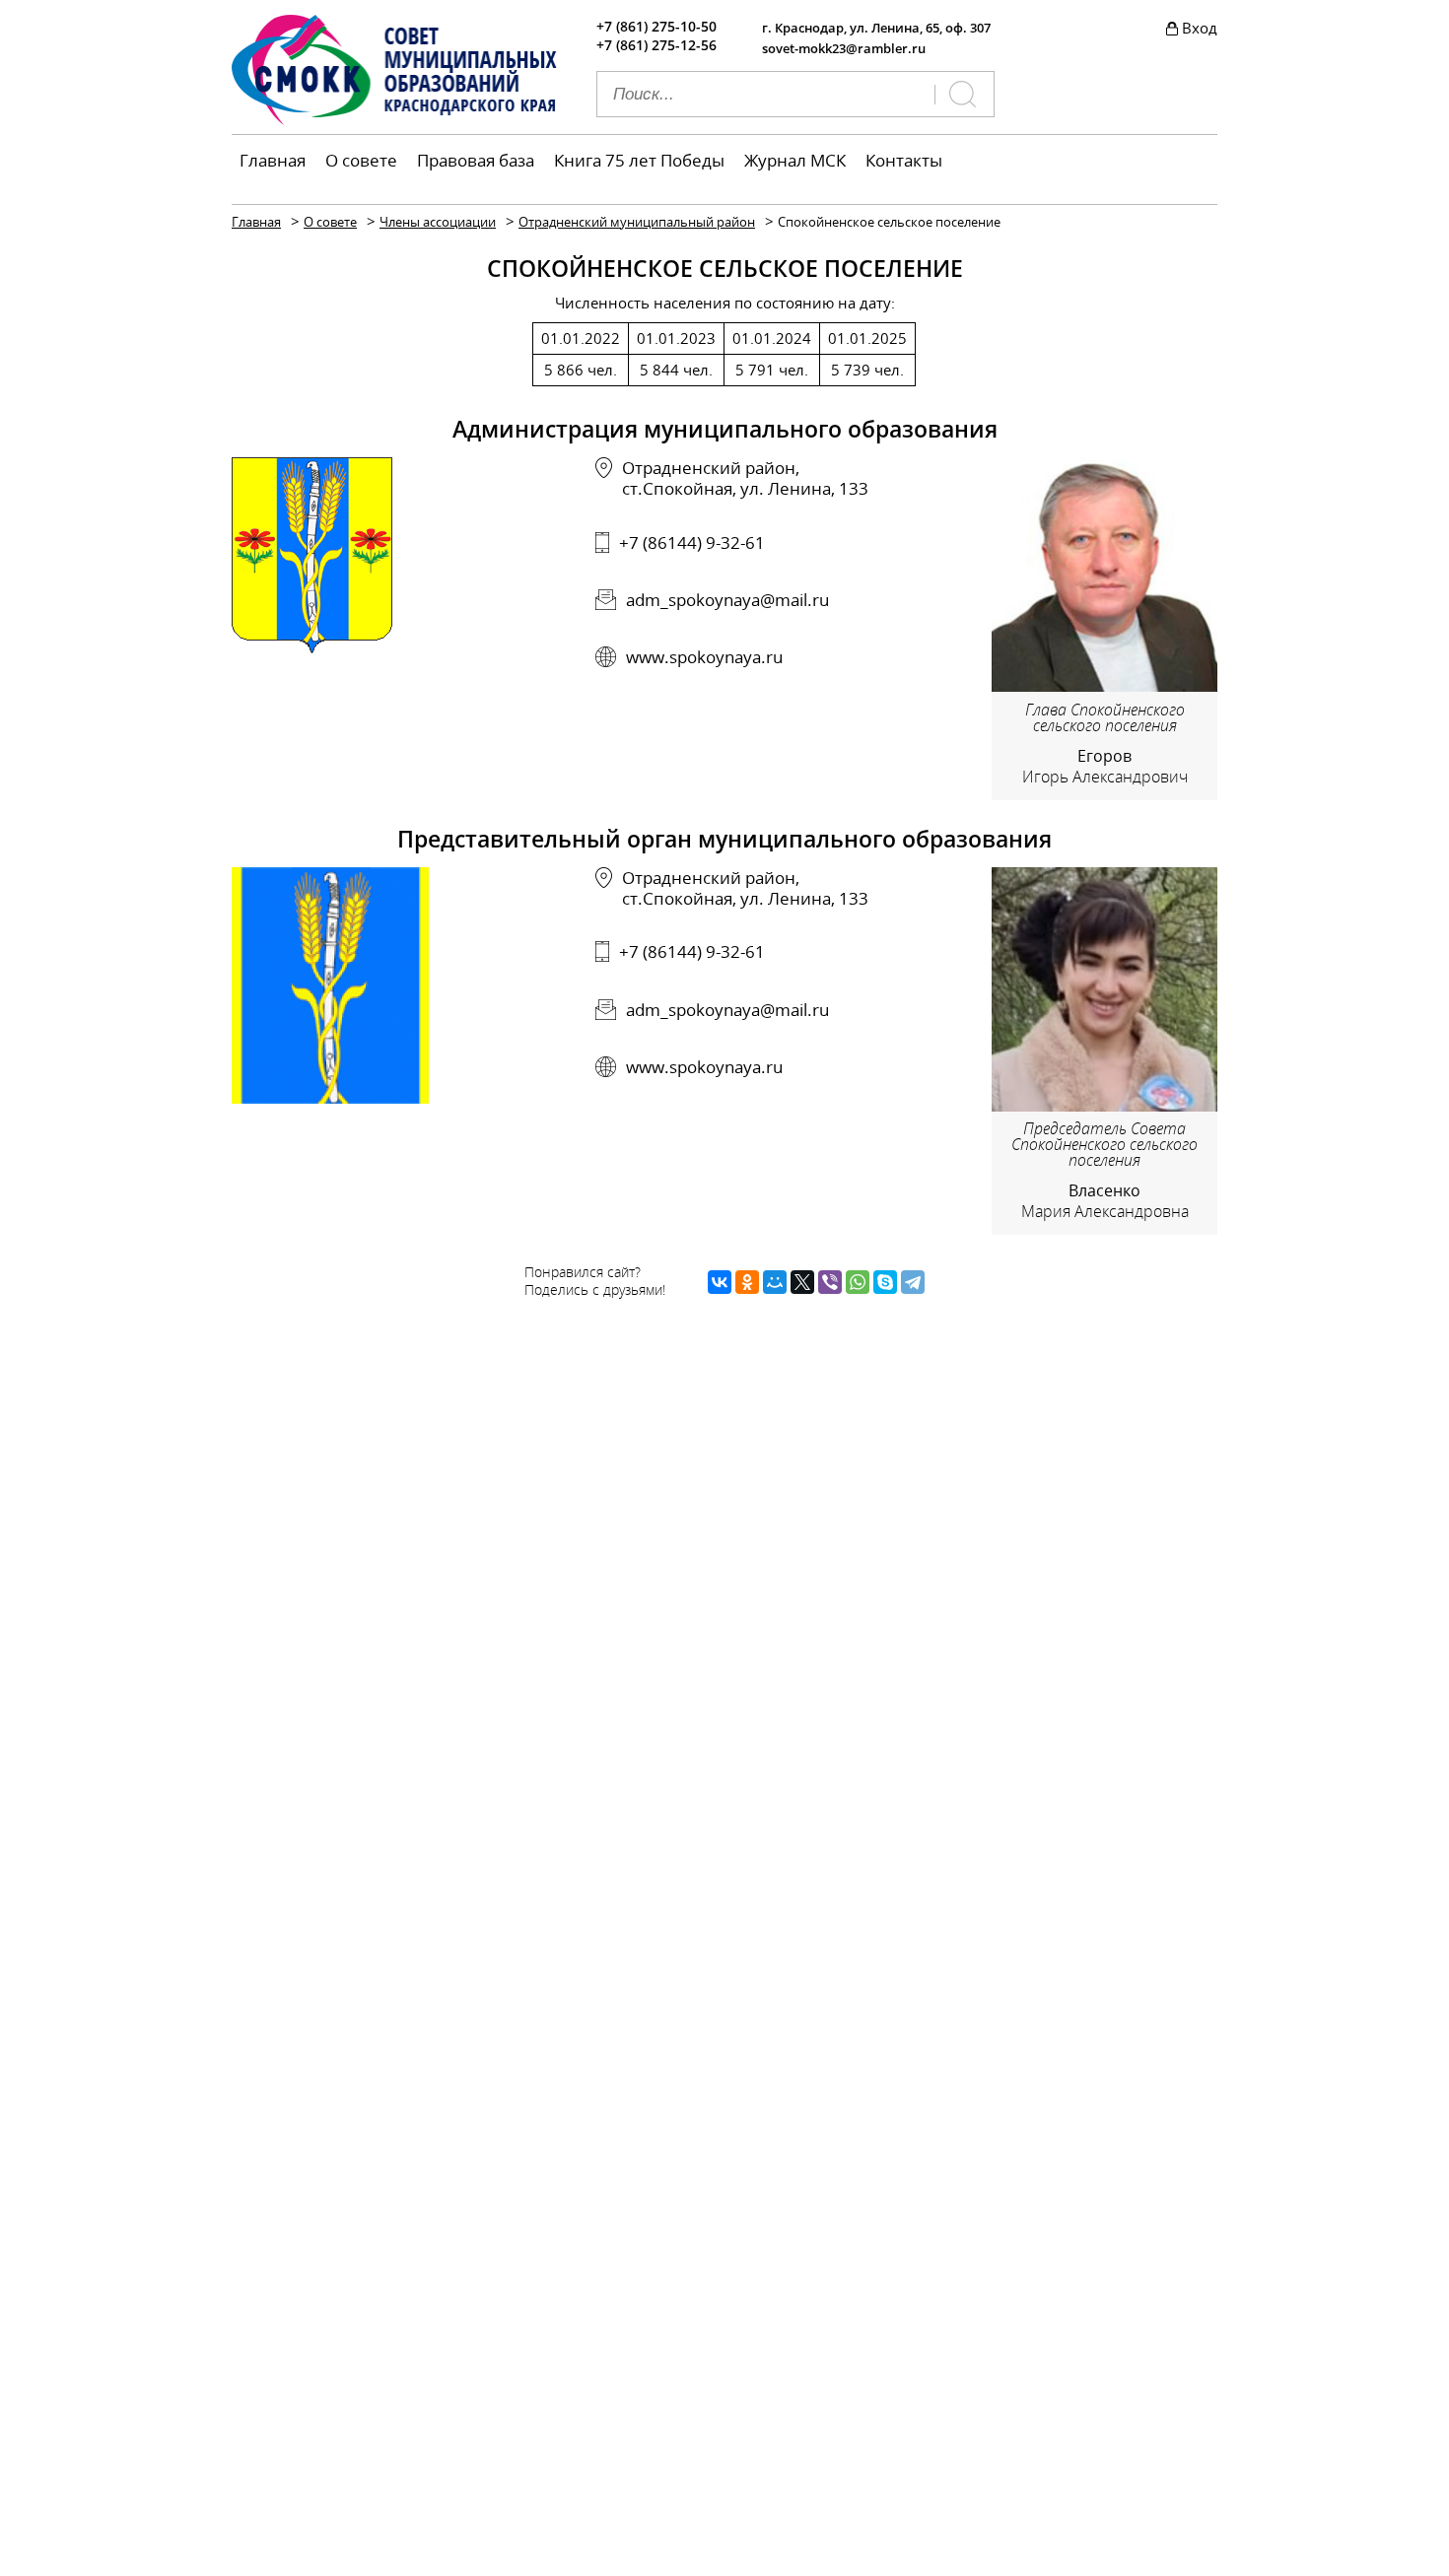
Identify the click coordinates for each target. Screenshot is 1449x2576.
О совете (361, 160)
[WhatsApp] (858, 1282)
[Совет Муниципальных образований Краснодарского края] (394, 119)
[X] (802, 1282)
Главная (273, 160)
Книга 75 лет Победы (639, 160)
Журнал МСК (795, 160)
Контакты (904, 160)
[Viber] (830, 1282)
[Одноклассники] (747, 1282)
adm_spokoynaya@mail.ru (727, 600)
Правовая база (476, 160)
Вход (1200, 28)
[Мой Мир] (775, 1282)
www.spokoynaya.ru (704, 657)
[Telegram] (913, 1282)
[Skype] (885, 1282)
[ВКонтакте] (720, 1282)
